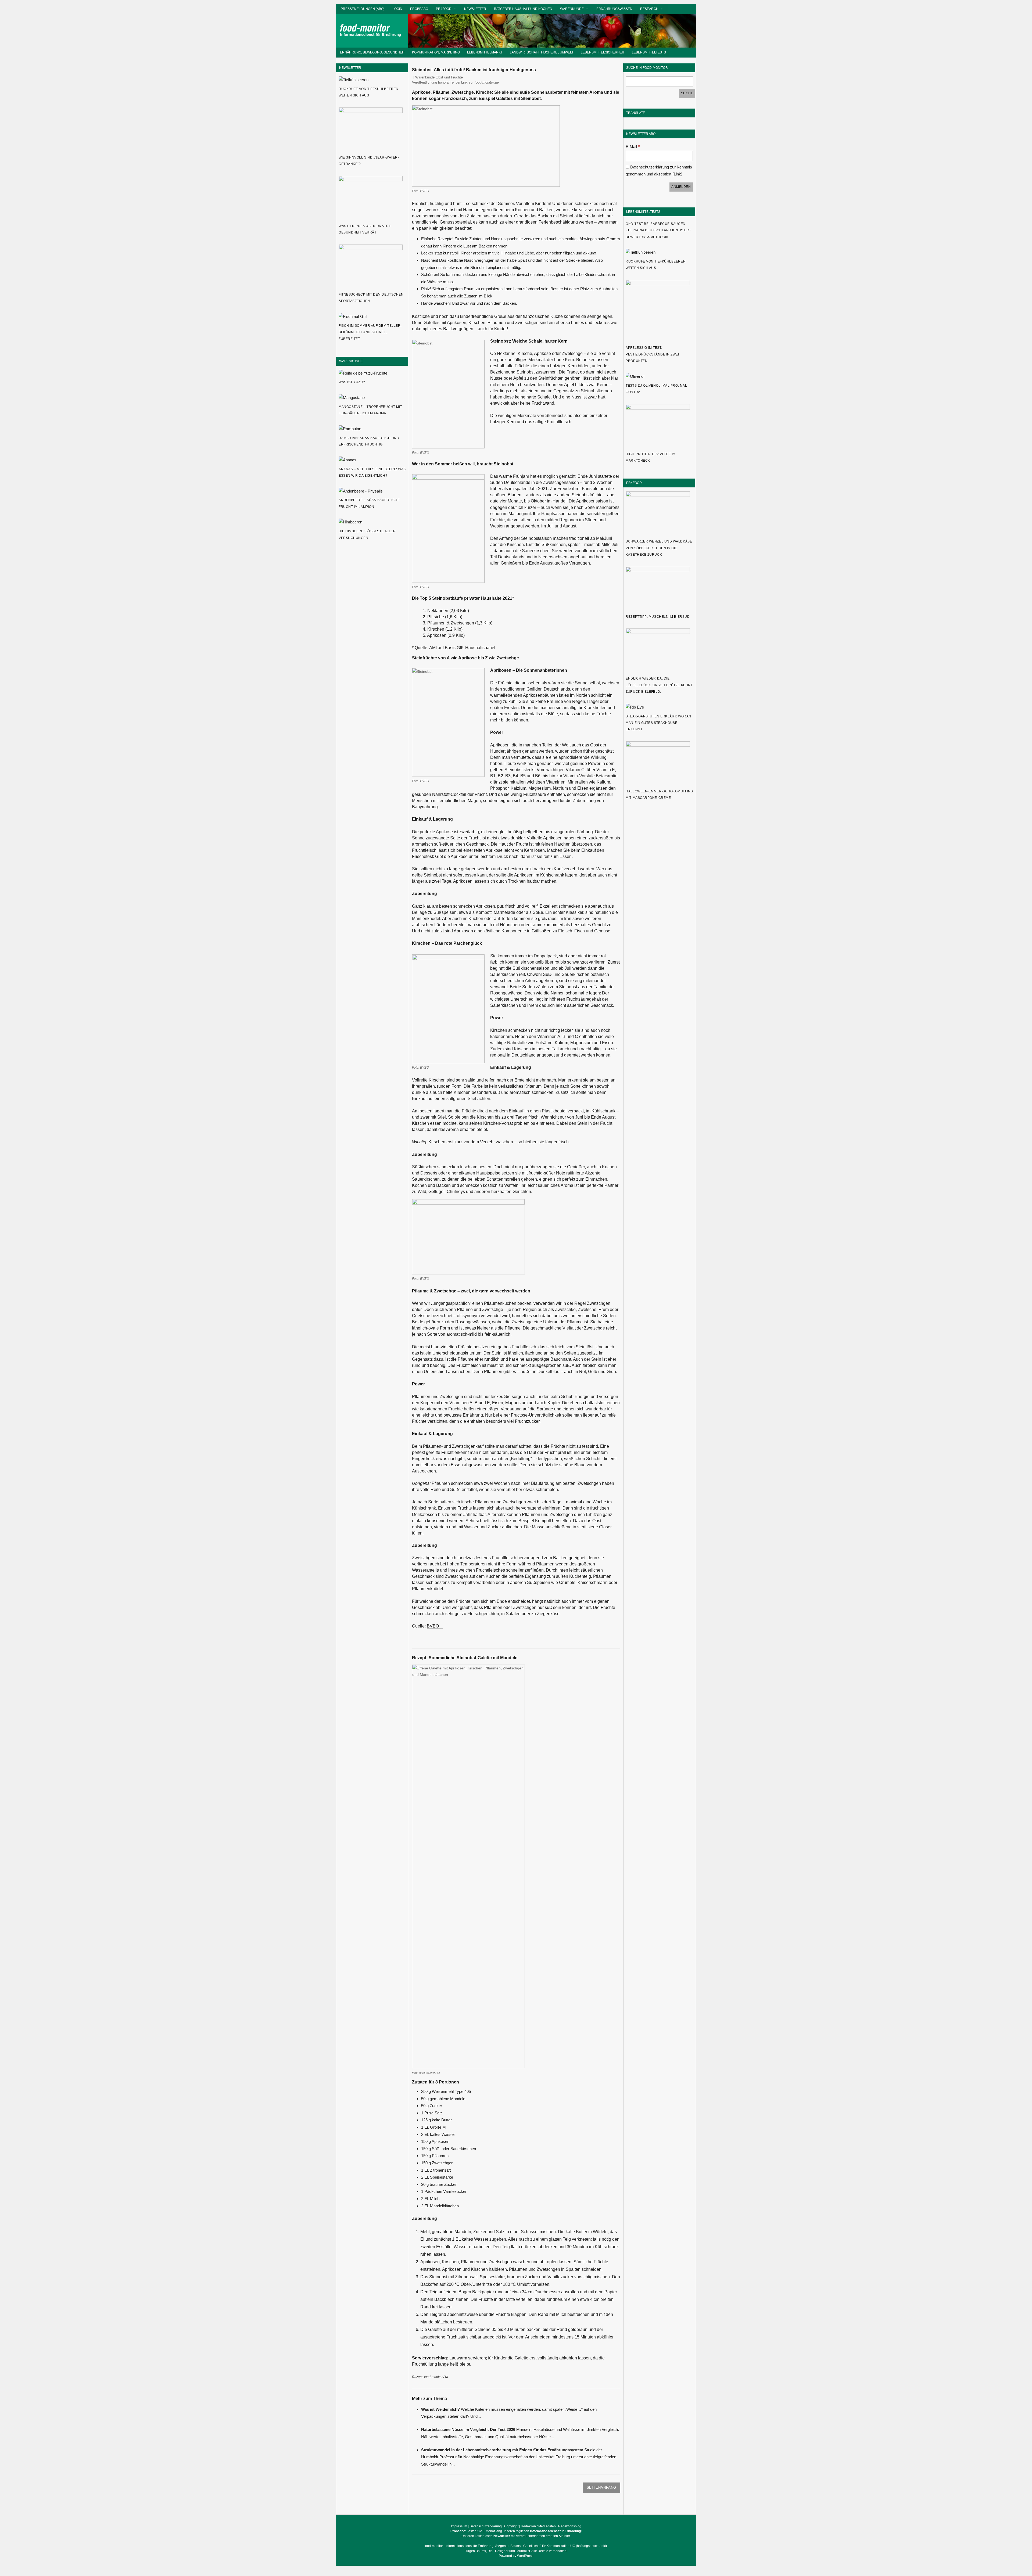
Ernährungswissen (614, 9)
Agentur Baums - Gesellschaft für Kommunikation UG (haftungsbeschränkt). (553, 2546)
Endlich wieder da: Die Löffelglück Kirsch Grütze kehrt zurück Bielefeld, (659, 685)
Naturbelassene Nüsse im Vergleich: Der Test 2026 (468, 2429)
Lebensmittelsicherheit (603, 52)
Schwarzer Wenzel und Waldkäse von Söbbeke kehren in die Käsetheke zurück (659, 548)
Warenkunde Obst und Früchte (439, 77)
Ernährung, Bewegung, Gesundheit (372, 52)
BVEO (433, 1626)
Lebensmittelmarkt (485, 52)
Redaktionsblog (570, 2526)
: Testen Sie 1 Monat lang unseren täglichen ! (516, 2531)
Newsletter (475, 9)
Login (397, 9)
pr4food (444, 9)
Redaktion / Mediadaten (538, 2526)
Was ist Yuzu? (352, 382)
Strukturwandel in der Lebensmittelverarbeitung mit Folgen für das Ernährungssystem (502, 2450)
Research (649, 9)
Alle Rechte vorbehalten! (549, 2551)
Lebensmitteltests (649, 52)
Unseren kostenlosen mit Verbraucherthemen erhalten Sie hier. (516, 2536)
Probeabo (419, 9)
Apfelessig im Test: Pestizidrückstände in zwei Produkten (652, 354)
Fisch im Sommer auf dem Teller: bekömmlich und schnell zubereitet (370, 332)
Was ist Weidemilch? (440, 2409)
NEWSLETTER (350, 68)
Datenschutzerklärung (486, 2526)
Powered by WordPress (516, 2556)
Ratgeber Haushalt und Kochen (523, 9)
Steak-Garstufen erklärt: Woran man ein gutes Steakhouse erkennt (658, 723)
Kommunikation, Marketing (436, 52)
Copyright (511, 2526)
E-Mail (633, 147)
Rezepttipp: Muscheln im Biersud (658, 617)
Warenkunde (572, 9)
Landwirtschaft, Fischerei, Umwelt (542, 52)
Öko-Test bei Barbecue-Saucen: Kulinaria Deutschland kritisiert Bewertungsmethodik (658, 230)
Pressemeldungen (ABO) (363, 9)
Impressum (459, 2526)
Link (677, 174)
